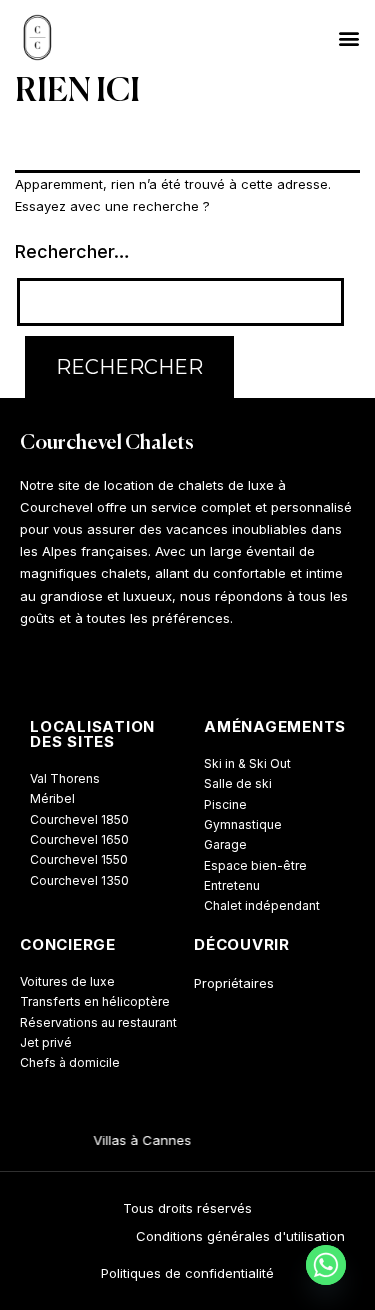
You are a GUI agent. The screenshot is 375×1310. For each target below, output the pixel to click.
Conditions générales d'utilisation (240, 1236)
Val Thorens (65, 778)
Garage (225, 844)
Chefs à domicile (70, 1062)
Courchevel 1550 (79, 859)
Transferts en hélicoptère (95, 1001)
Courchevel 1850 (79, 819)
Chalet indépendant (262, 905)
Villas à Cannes (140, 1140)
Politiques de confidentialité (187, 1273)
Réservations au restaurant (98, 1022)
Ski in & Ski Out (247, 763)
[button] (348, 37)
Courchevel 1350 (79, 880)
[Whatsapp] (326, 1265)
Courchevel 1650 (79, 839)
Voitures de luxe (67, 981)
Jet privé (46, 1042)
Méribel (52, 798)
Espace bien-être (255, 865)
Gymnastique (243, 824)
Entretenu (232, 885)
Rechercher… (72, 251)
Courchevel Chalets (107, 443)
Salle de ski (238, 783)
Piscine (225, 804)
